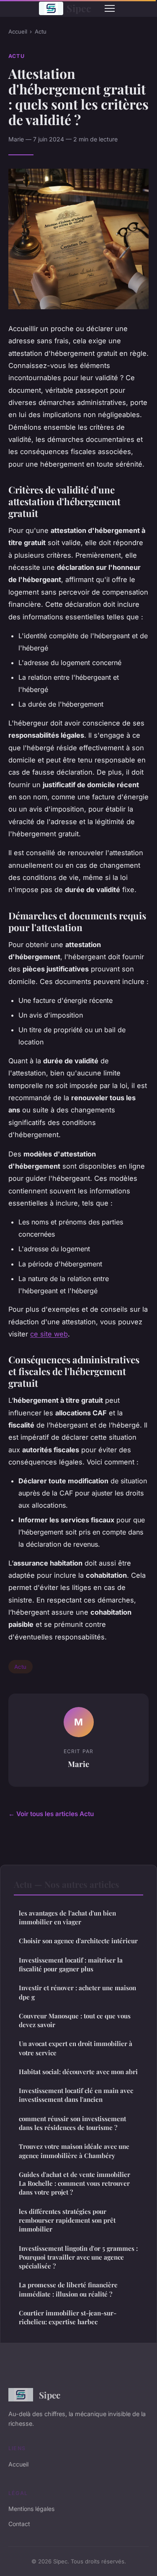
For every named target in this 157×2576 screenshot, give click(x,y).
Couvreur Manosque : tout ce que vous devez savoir (75, 2020)
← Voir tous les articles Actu (51, 1814)
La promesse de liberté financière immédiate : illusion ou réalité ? (68, 2289)
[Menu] (110, 8)
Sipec (79, 8)
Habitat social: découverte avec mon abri (78, 2072)
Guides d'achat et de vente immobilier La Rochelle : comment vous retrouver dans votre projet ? (75, 2183)
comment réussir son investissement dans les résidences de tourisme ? (72, 2123)
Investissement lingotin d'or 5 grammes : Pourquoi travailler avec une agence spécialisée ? (78, 2257)
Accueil (18, 31)
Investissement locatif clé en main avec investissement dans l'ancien (76, 2095)
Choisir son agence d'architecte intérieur (78, 1941)
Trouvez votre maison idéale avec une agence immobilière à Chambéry (74, 2151)
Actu (41, 31)
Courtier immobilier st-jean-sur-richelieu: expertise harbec (68, 2317)
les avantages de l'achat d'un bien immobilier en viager (67, 1917)
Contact (19, 2524)
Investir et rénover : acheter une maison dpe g (77, 1992)
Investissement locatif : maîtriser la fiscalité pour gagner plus (71, 1964)
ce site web (49, 1334)
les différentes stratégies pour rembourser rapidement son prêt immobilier (67, 2220)
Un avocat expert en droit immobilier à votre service (76, 2048)
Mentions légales (31, 2509)
